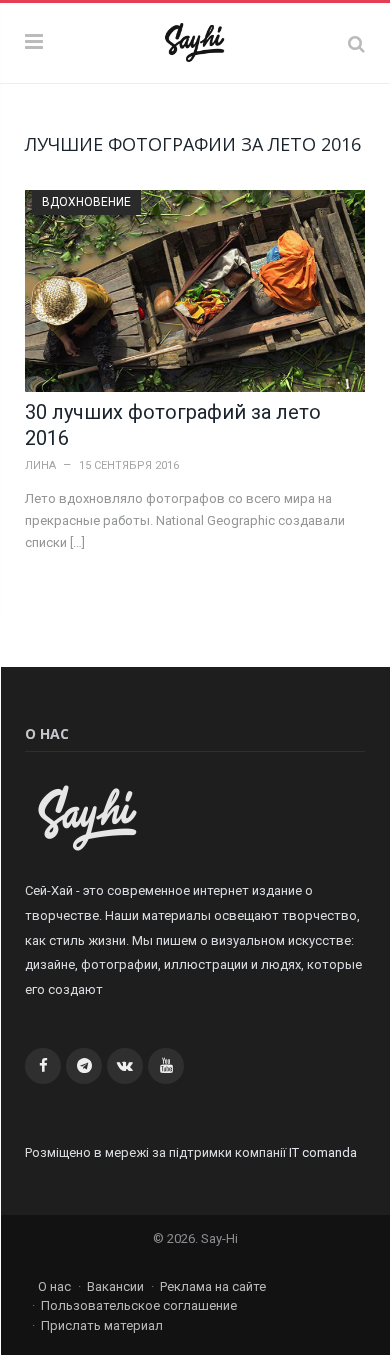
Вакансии (115, 1286)
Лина (40, 465)
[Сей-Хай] (195, 40)
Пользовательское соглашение (139, 1305)
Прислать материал (102, 1325)
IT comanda (323, 1152)
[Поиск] (356, 43)
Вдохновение (86, 202)
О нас (54, 1286)
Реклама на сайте (213, 1286)
